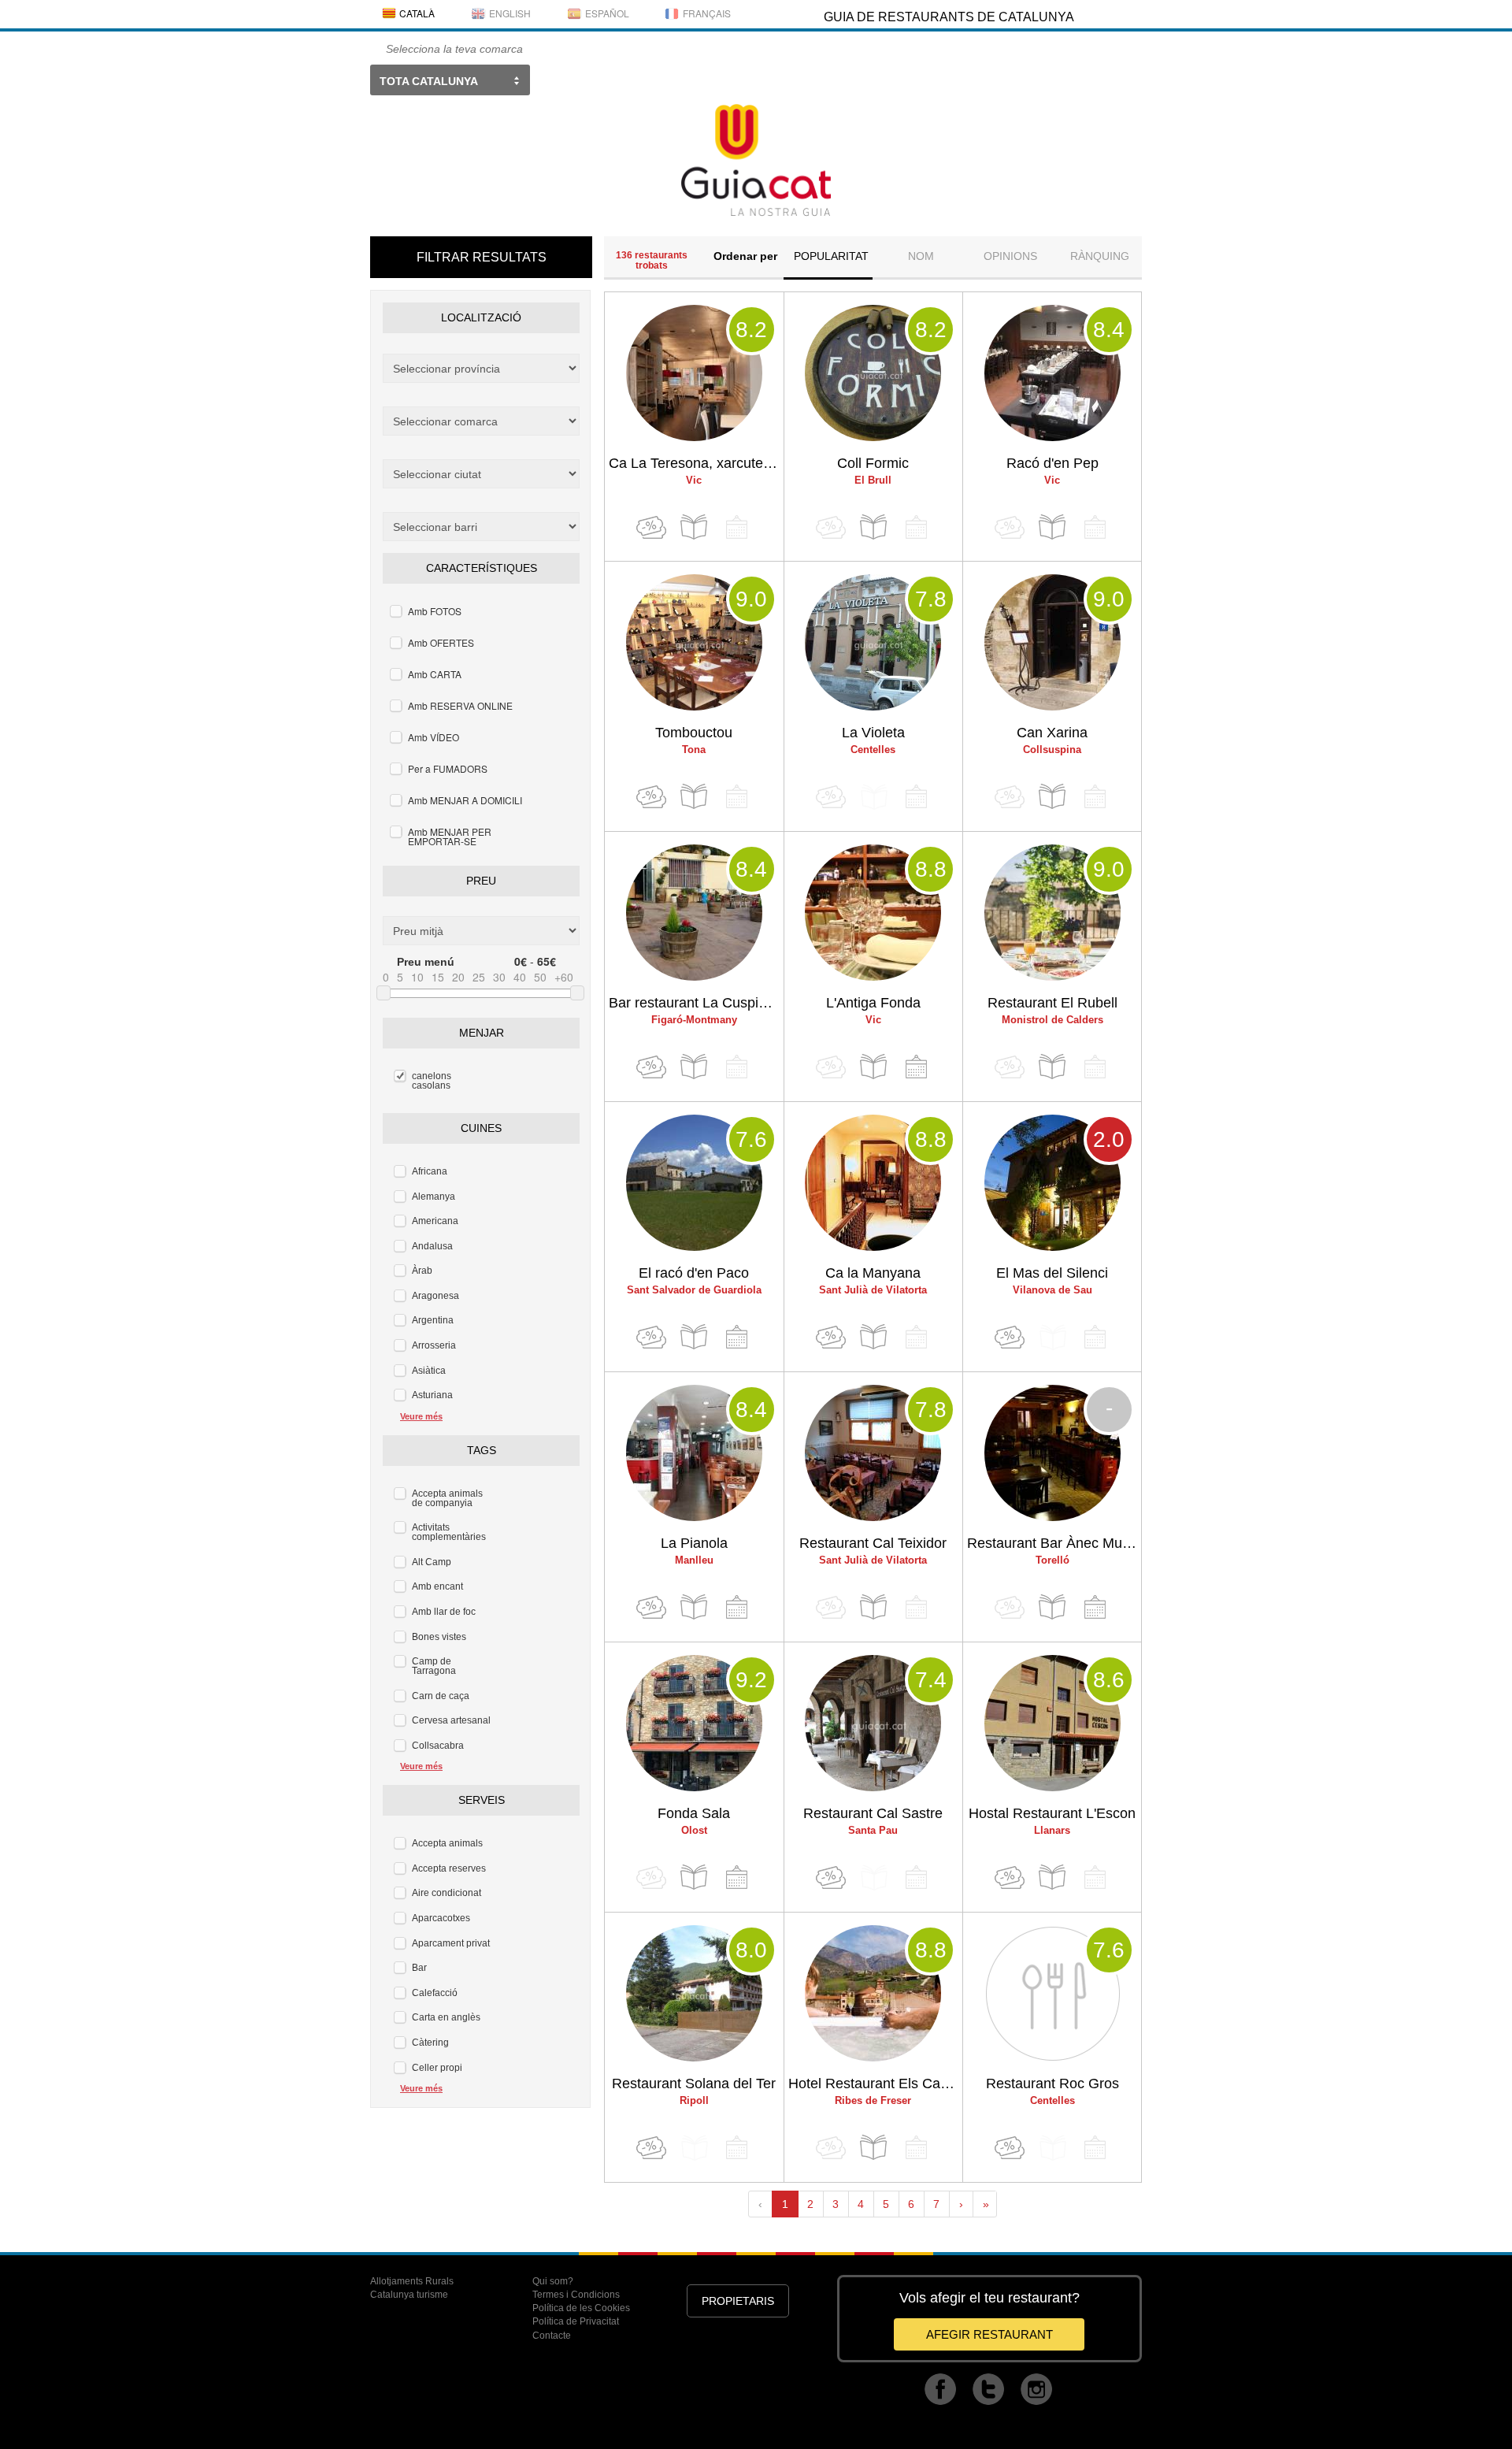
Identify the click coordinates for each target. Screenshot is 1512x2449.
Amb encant (437, 1586)
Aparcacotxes (441, 1918)
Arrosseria (434, 1345)
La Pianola (694, 1543)
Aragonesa (435, 1296)
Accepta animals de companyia (447, 1498)
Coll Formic (873, 463)
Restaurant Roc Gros (1052, 2084)
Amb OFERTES (441, 642)
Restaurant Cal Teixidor (873, 1543)
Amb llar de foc (444, 1612)
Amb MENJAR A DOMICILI (465, 800)
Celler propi (437, 2068)
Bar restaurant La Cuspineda (696, 1003)
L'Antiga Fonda (873, 1003)
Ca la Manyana (873, 1273)
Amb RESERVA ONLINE (460, 705)
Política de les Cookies (581, 2308)
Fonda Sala (694, 1813)
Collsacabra (438, 1746)
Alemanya (434, 1197)
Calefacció (435, 1993)
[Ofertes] (651, 527)
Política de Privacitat (576, 2321)
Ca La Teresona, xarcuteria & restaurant (696, 463)
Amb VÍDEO (434, 737)
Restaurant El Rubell (1052, 1003)
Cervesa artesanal (451, 1720)
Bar (419, 1968)
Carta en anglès (446, 2017)
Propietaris (738, 2301)
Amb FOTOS (435, 611)
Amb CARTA (435, 674)
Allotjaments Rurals (412, 2281)
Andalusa (432, 1246)
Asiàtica (429, 1371)
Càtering (430, 2043)
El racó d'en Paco (694, 1273)
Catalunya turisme (409, 2295)
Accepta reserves (449, 1868)
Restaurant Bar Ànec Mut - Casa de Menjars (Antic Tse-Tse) (1054, 1543)
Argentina (433, 1320)
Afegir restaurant (989, 2334)
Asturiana (432, 1395)
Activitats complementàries (449, 1532)
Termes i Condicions (576, 2295)
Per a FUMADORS (448, 768)
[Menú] (694, 527)
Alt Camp (432, 1562)
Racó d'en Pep (1052, 463)
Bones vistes (439, 1637)
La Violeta (873, 733)
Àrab (422, 1271)
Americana (435, 1221)
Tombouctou (694, 733)
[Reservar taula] (916, 1067)
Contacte (552, 2336)
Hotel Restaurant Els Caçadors (876, 2084)
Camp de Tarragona (434, 1666)
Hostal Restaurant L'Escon (1052, 1813)
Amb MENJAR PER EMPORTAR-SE (450, 836)
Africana (430, 1171)
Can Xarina (1052, 733)
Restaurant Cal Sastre (873, 1813)
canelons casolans (432, 1081)
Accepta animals (447, 1843)
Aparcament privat (451, 1943)
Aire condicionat (447, 1893)
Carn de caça (441, 1696)
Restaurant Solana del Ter (694, 2084)
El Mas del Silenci (1052, 1273)
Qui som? (553, 2281)
